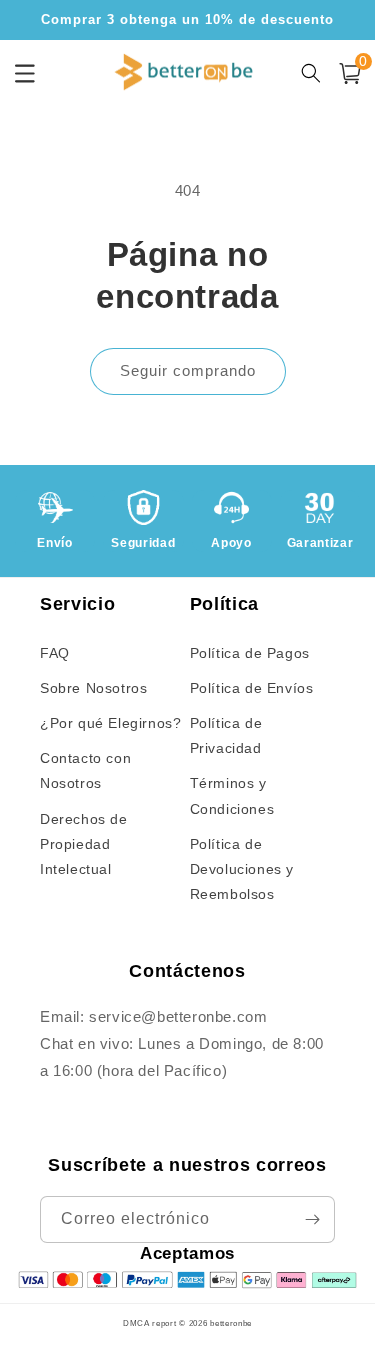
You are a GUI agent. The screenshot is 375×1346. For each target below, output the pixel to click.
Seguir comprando (188, 370)
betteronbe (231, 1323)
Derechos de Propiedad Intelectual (84, 844)
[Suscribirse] (312, 1219)
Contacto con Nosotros (85, 770)
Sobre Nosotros (93, 688)
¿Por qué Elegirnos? (110, 723)
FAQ (55, 653)
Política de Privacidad (226, 735)
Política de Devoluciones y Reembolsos (242, 869)
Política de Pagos (250, 653)
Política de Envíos (252, 688)
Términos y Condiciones (232, 795)
